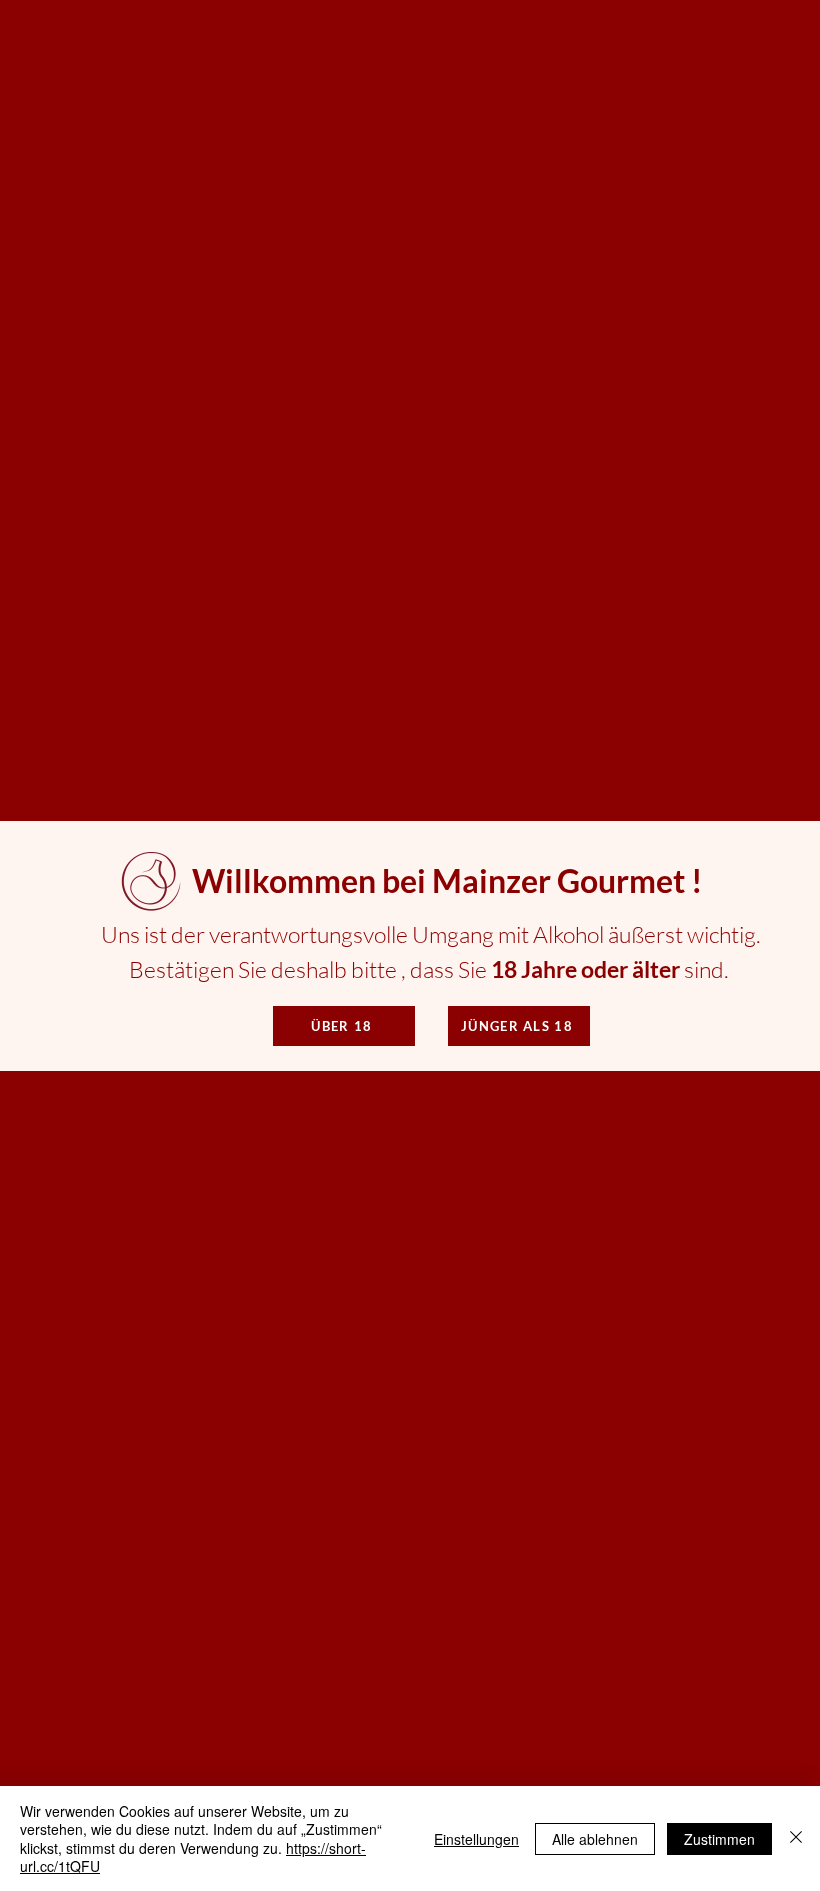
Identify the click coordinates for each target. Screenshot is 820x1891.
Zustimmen (719, 1839)
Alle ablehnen (595, 1839)
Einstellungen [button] (476, 1839)
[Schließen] (796, 1838)
